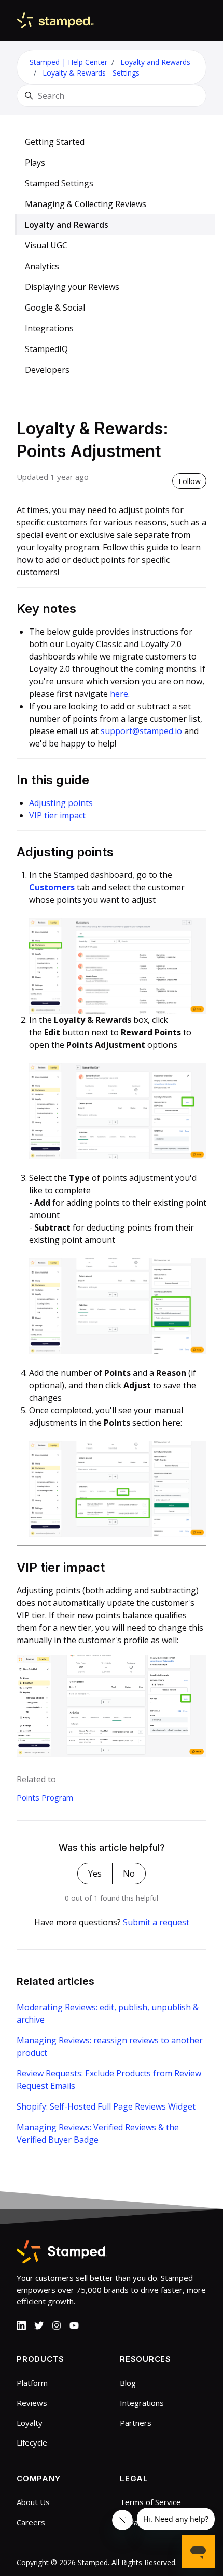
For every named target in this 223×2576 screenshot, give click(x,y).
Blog (128, 2383)
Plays (35, 163)
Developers (47, 370)
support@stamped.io (142, 731)
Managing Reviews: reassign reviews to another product (110, 2046)
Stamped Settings (59, 183)
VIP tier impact (57, 815)
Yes (95, 1874)
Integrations (49, 328)
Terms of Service (150, 2502)
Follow (190, 481)
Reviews (32, 2403)
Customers (52, 887)
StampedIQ (46, 349)
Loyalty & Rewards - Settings (91, 73)
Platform (32, 2383)
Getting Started (55, 142)
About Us (33, 2502)
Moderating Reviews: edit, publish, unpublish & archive (108, 2013)
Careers (31, 2522)
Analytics (42, 266)
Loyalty (30, 2423)
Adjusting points (61, 803)
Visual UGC (46, 245)
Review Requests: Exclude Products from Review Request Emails (109, 2080)
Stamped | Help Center (68, 62)
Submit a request (156, 1922)
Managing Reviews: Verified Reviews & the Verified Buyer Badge (98, 2133)
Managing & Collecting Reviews (86, 204)
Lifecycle (32, 2442)
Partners (136, 2423)
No (129, 1874)
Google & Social (55, 308)
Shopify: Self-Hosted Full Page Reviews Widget (106, 2106)
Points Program (45, 1797)
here (119, 694)
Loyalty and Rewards (155, 62)
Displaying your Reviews (72, 287)
